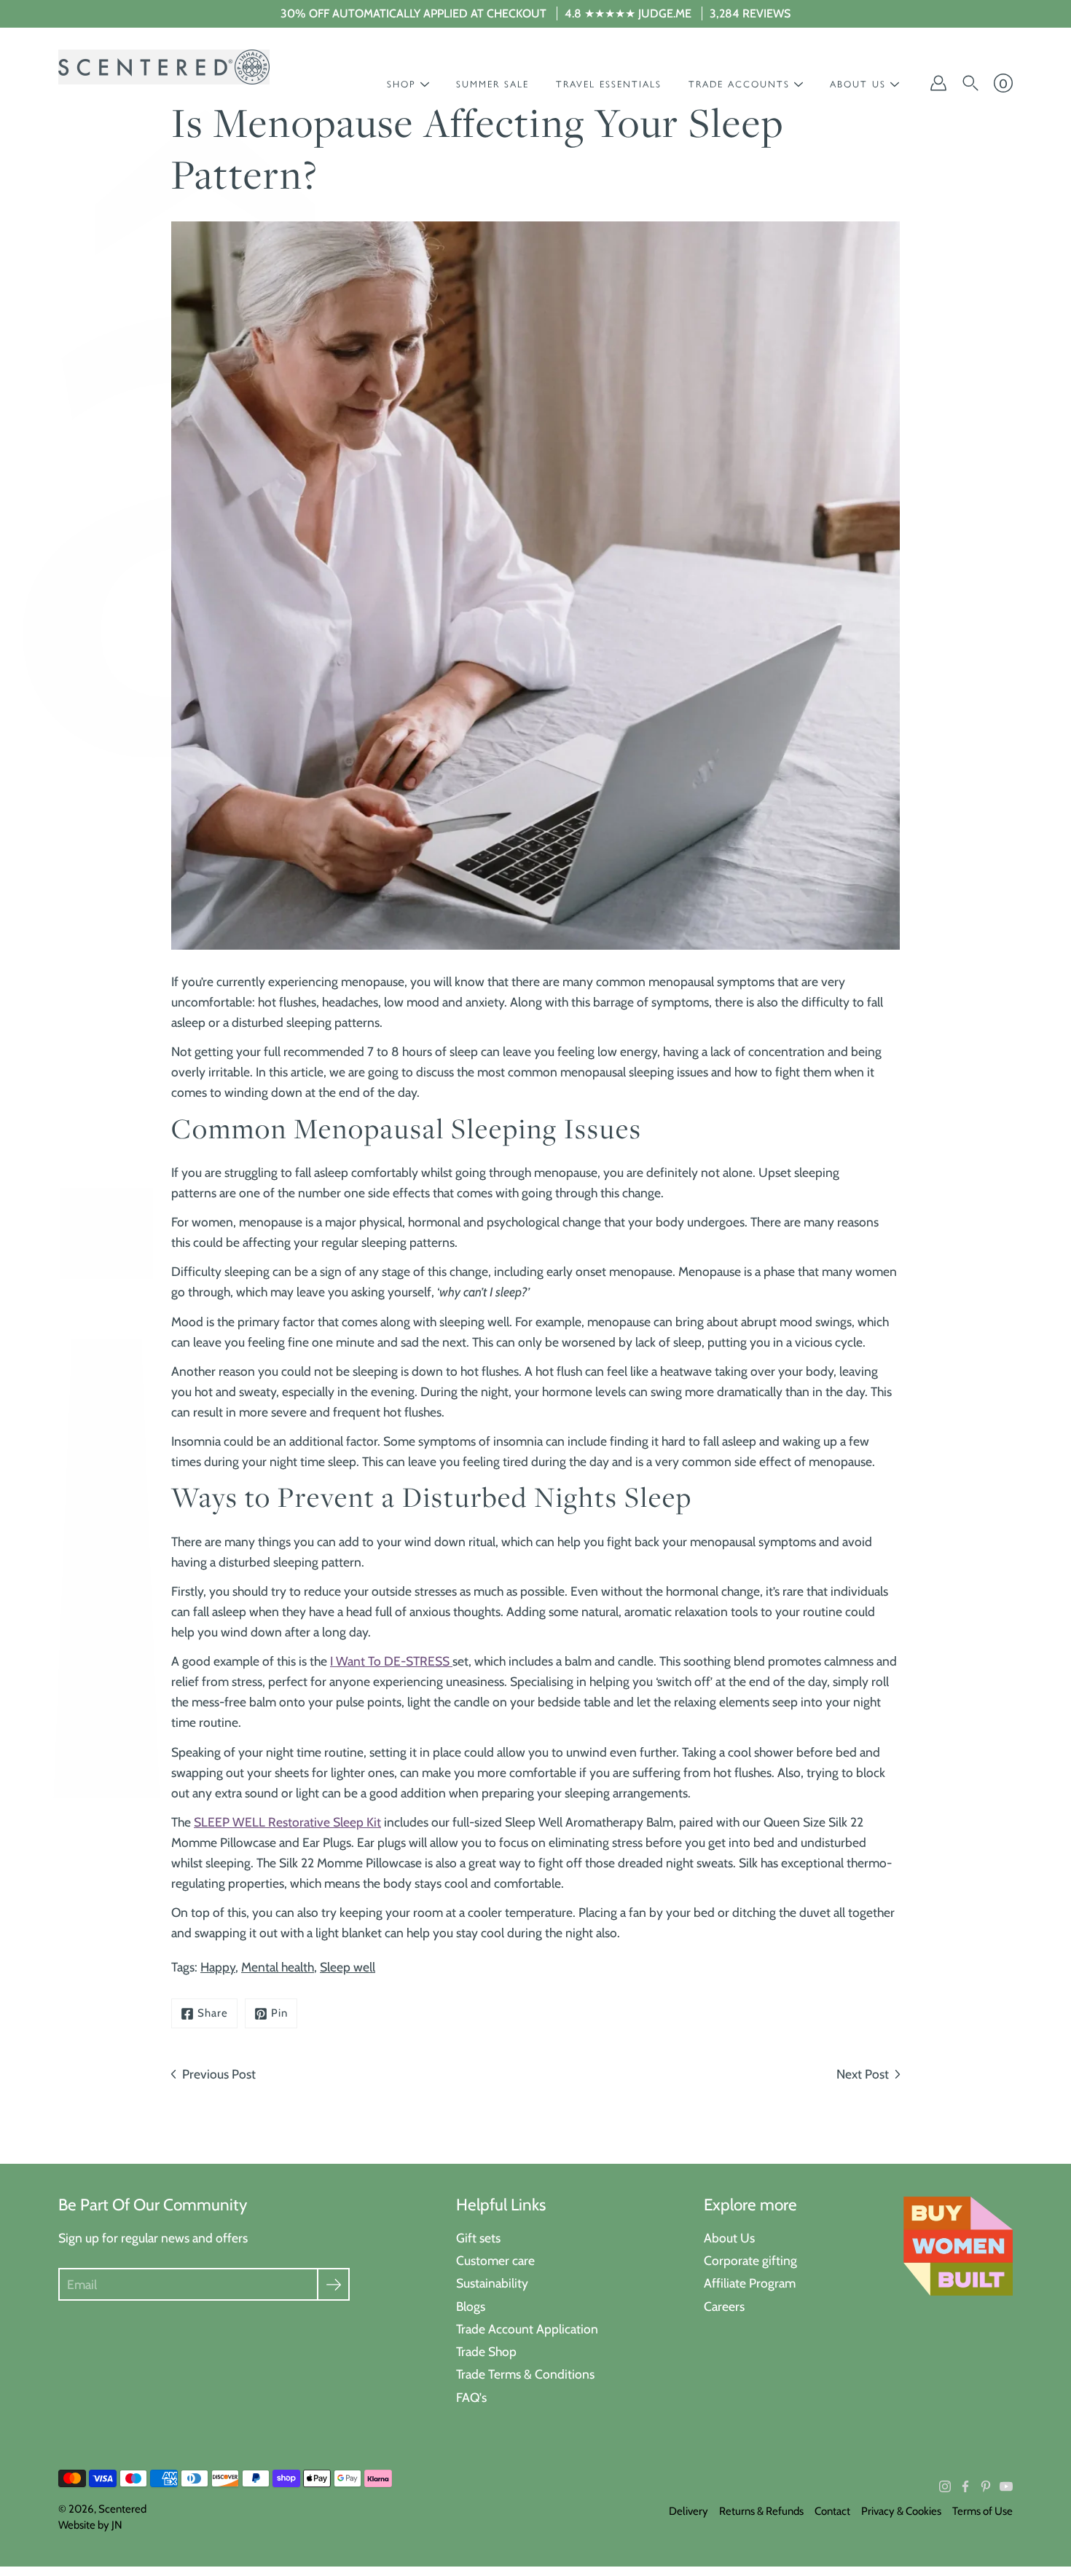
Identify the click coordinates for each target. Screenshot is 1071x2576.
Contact (832, 2511)
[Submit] (333, 2284)
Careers (724, 2306)
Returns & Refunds (761, 2511)
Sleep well (348, 1967)
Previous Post (219, 2074)
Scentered (122, 2509)
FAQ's (471, 2397)
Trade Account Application (527, 2329)
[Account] (938, 83)
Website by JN (90, 2525)
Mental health (278, 1967)
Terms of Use (982, 2511)
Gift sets (478, 2238)
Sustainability (492, 2283)
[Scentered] (164, 67)
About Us (729, 2238)
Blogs (471, 2306)
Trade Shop (486, 2351)
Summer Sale (493, 84)
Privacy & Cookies (901, 2511)
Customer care (495, 2260)
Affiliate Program (750, 2283)
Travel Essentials (609, 84)
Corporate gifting (750, 2260)
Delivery (688, 2511)
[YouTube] (1006, 2486)
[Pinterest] (986, 2486)
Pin (279, 2013)
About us (858, 84)
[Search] (970, 83)
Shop (401, 84)
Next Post (863, 2074)
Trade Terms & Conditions (525, 2374)
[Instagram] (945, 2486)
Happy (218, 1967)
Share (213, 2013)
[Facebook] (965, 2486)
